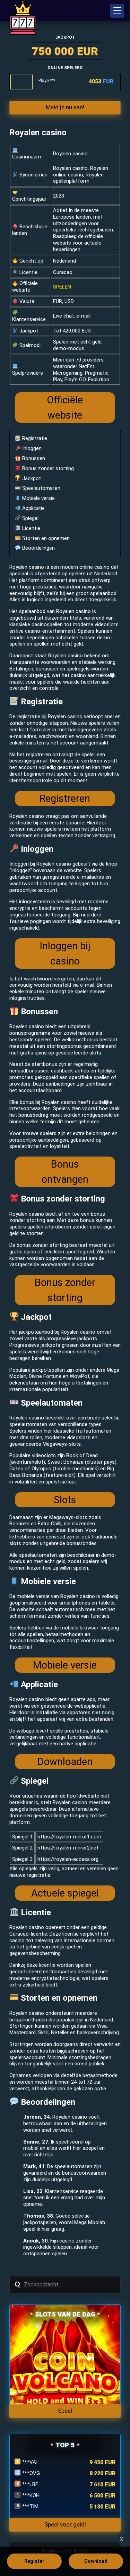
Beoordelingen (38, 548)
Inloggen (31, 448)
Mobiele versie (38, 498)
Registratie (34, 438)
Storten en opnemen (45, 538)
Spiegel (30, 518)
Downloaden (65, 1762)
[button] (117, 11)
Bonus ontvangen (65, 1172)
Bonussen (33, 458)
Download (96, 2561)
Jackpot (31, 478)
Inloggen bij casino (65, 953)
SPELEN (62, 287)
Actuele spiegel (65, 1893)
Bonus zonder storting (47, 468)
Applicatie (33, 508)
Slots (65, 1500)
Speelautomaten (41, 488)
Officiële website (65, 408)
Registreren (65, 798)
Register (34, 2561)
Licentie (31, 528)
